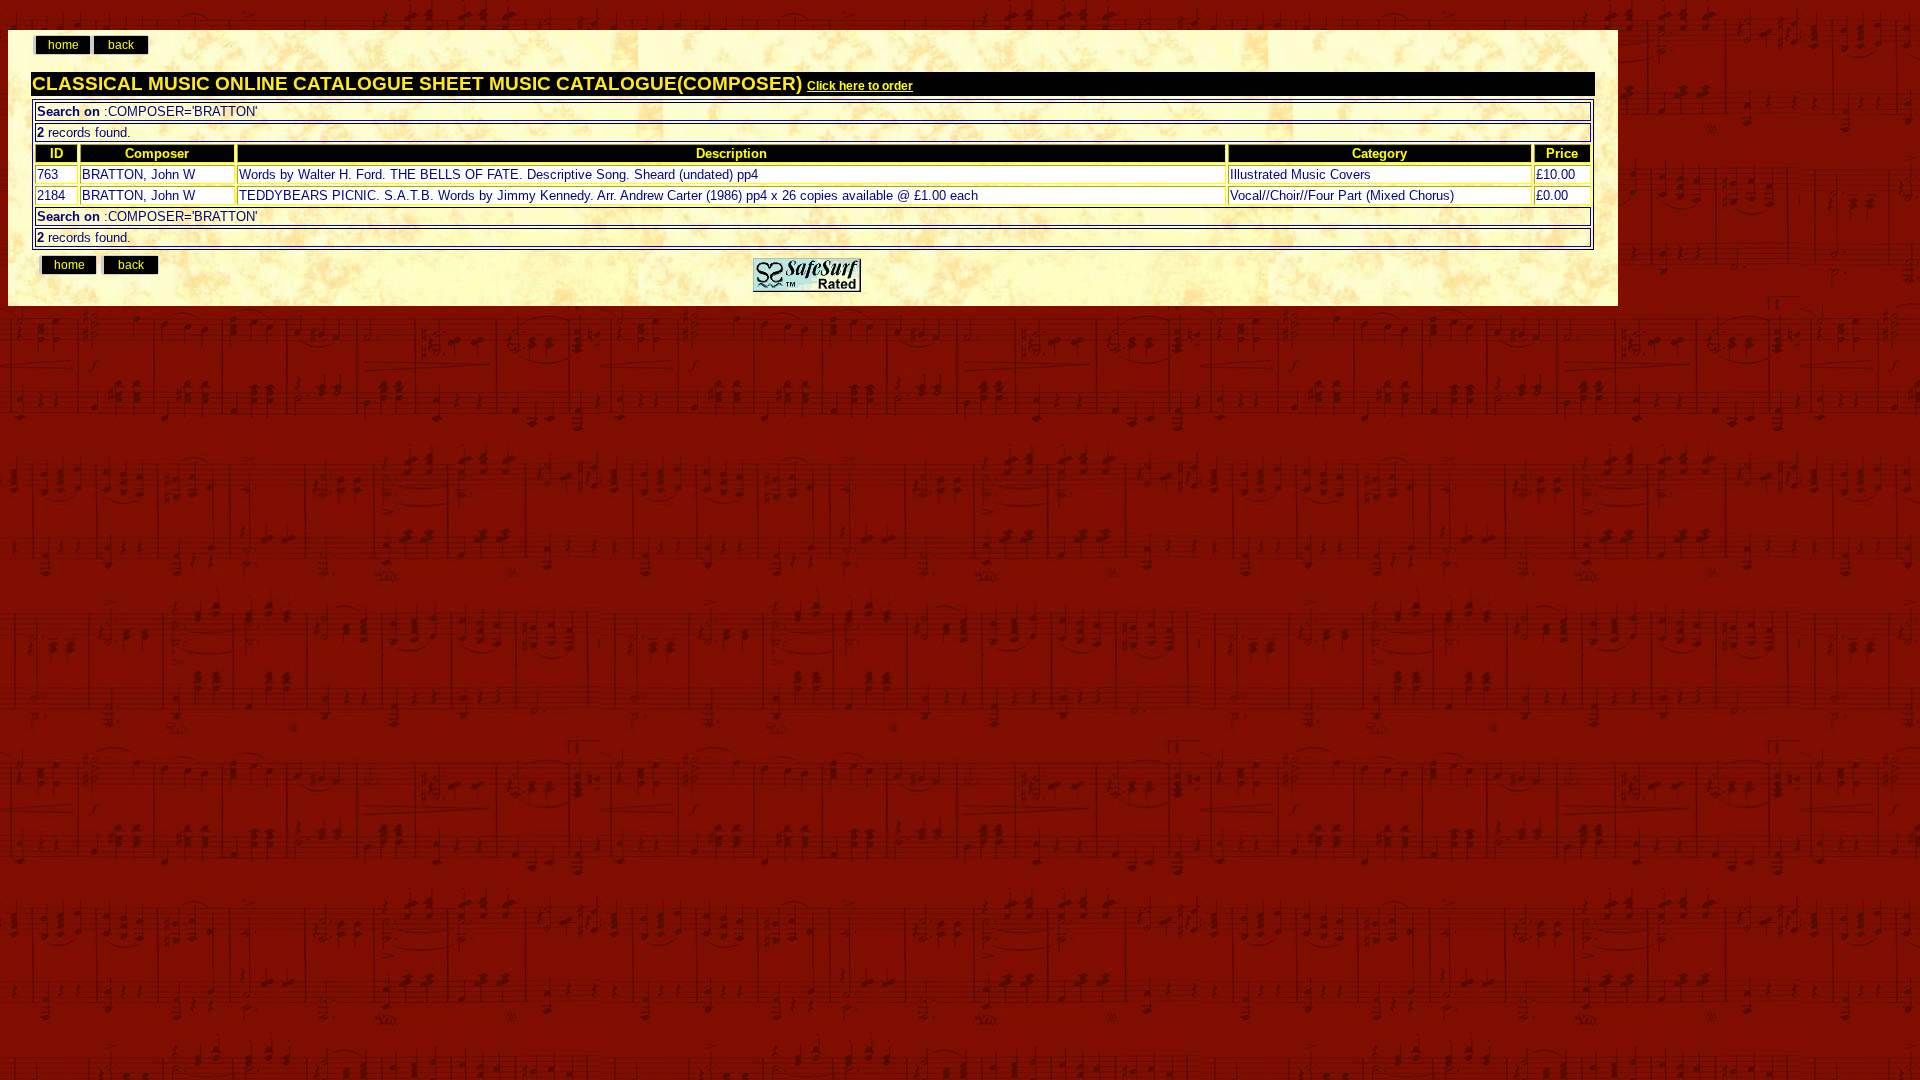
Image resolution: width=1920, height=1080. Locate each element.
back (121, 45)
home (63, 45)
